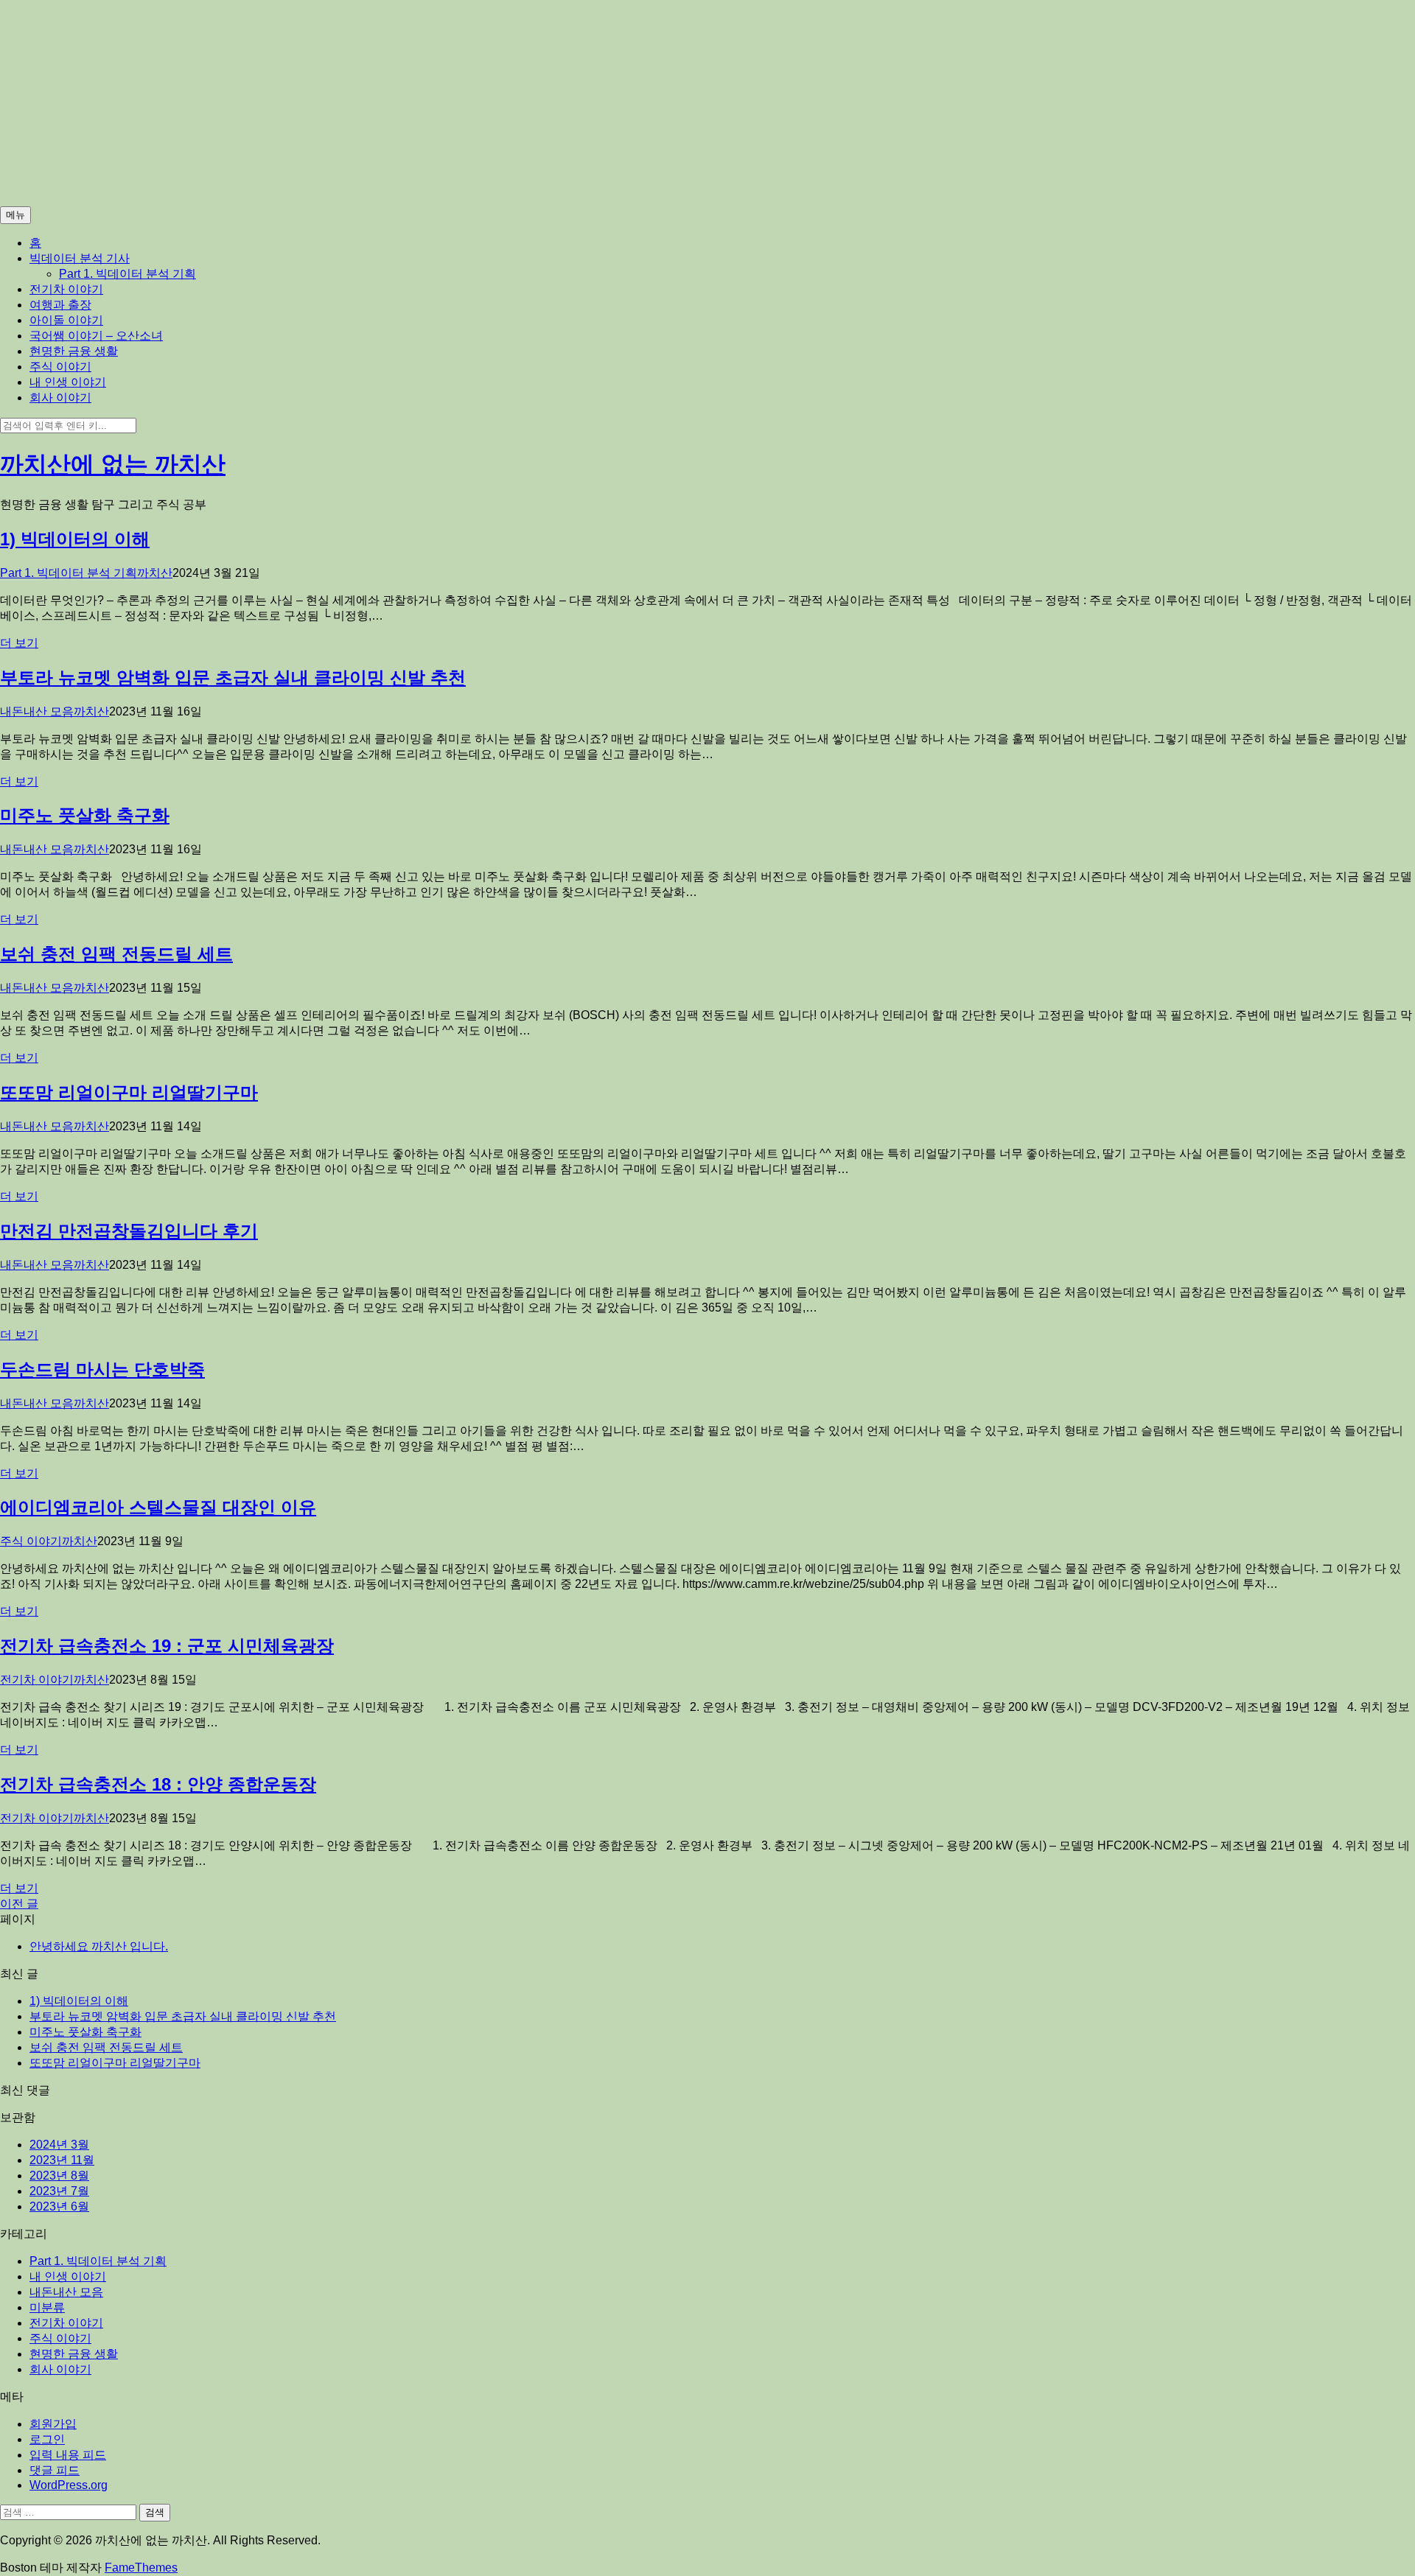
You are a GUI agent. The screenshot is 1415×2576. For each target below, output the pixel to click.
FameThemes (141, 2568)
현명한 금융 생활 (74, 351)
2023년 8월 (59, 2176)
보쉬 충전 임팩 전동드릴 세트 (116, 954)
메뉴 (15, 215)
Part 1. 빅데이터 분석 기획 (127, 274)
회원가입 (53, 2424)
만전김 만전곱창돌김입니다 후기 (129, 1231)
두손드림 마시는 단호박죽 (102, 1369)
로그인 (47, 2439)
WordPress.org (69, 2485)
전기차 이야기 (66, 289)
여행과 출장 (60, 305)
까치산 (155, 573)
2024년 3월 (59, 2145)
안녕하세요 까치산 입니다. (99, 1946)
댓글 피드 (55, 2470)
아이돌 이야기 (66, 320)
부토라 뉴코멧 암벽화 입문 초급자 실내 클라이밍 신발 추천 (233, 678)
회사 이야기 (60, 398)
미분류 (47, 2307)
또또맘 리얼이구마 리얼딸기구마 (129, 1092)
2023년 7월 (59, 2191)
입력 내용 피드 (68, 2455)
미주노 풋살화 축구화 (85, 815)
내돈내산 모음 (37, 711)
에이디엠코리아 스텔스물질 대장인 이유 (158, 1507)
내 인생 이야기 (68, 382)
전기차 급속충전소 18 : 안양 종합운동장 (158, 1784)
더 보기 (19, 643)
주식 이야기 (60, 367)
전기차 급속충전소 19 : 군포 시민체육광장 (167, 1646)
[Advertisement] (442, 103)
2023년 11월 (62, 2160)
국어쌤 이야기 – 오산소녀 (96, 336)
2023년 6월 (59, 2206)
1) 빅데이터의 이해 (75, 539)
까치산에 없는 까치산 (113, 464)
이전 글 (19, 1904)
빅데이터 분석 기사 (80, 258)
